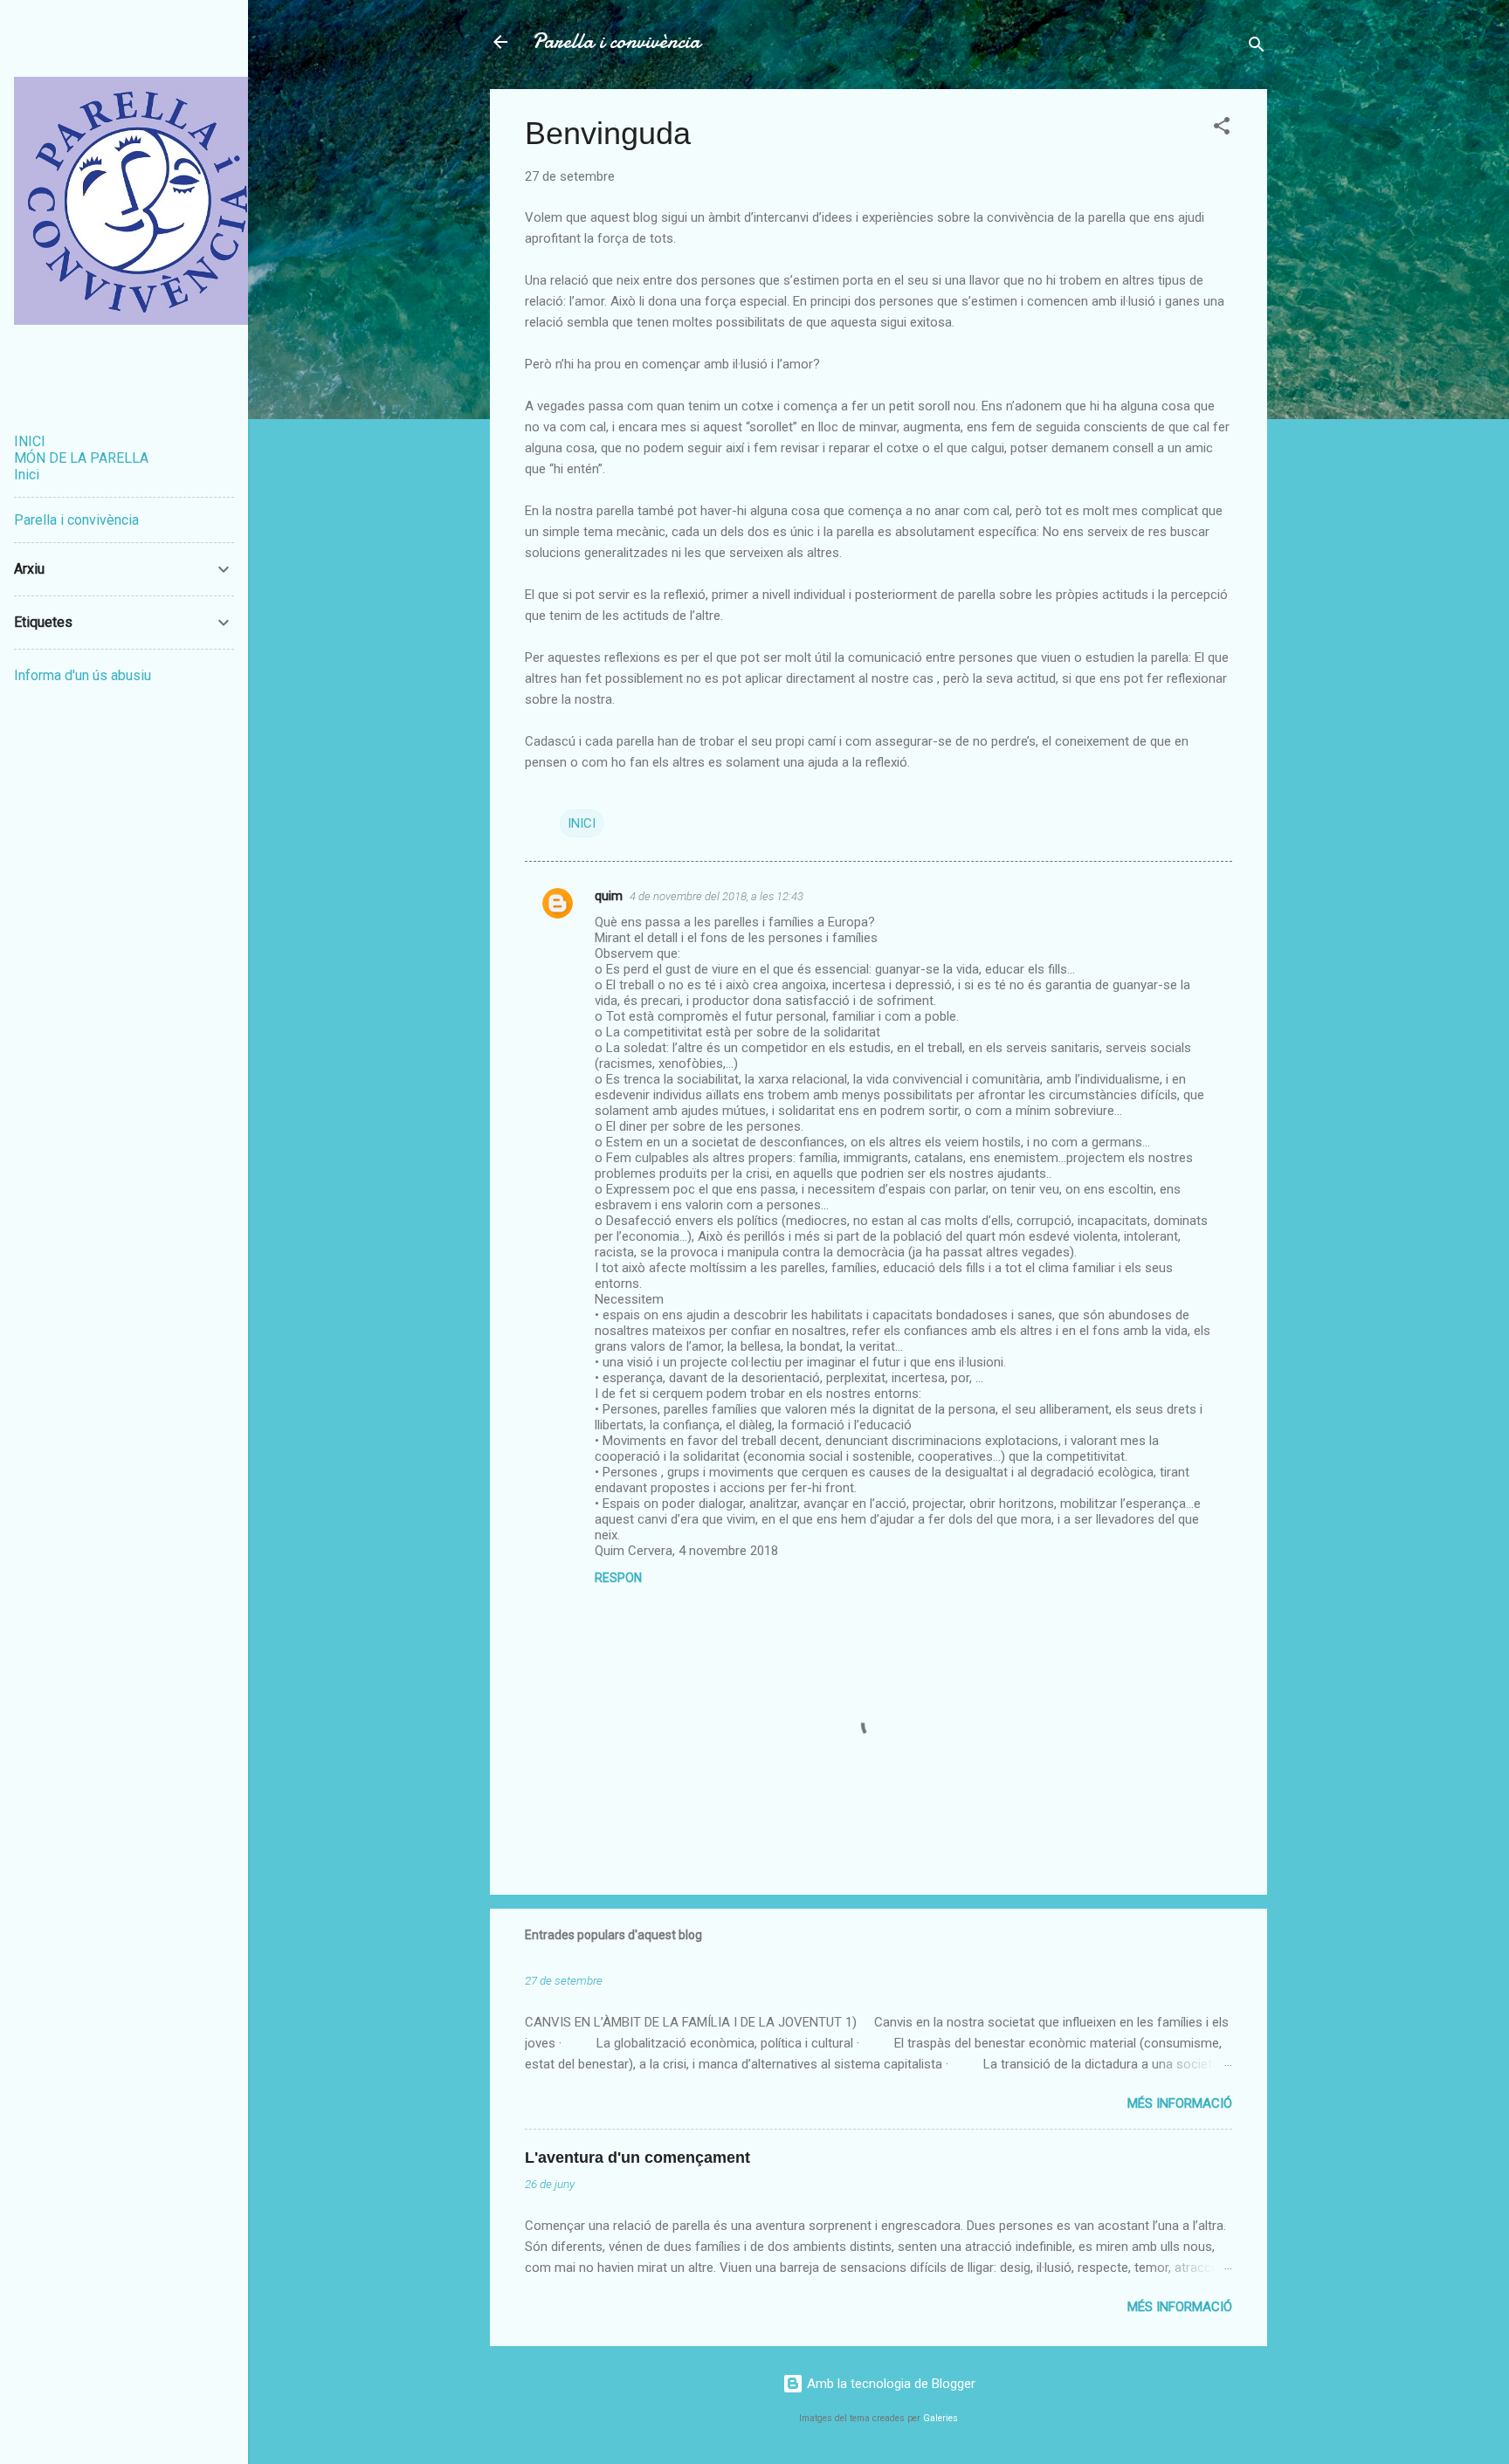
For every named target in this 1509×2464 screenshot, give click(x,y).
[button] (1222, 129)
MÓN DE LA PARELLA (81, 458)
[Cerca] (1257, 48)
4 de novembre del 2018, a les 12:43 (717, 896)
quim (609, 896)
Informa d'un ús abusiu (83, 675)
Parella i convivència (616, 41)
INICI (582, 823)
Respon (618, 1578)
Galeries (941, 2418)
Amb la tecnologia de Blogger (889, 2384)
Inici (27, 475)
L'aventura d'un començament (637, 2158)
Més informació (1180, 2103)
